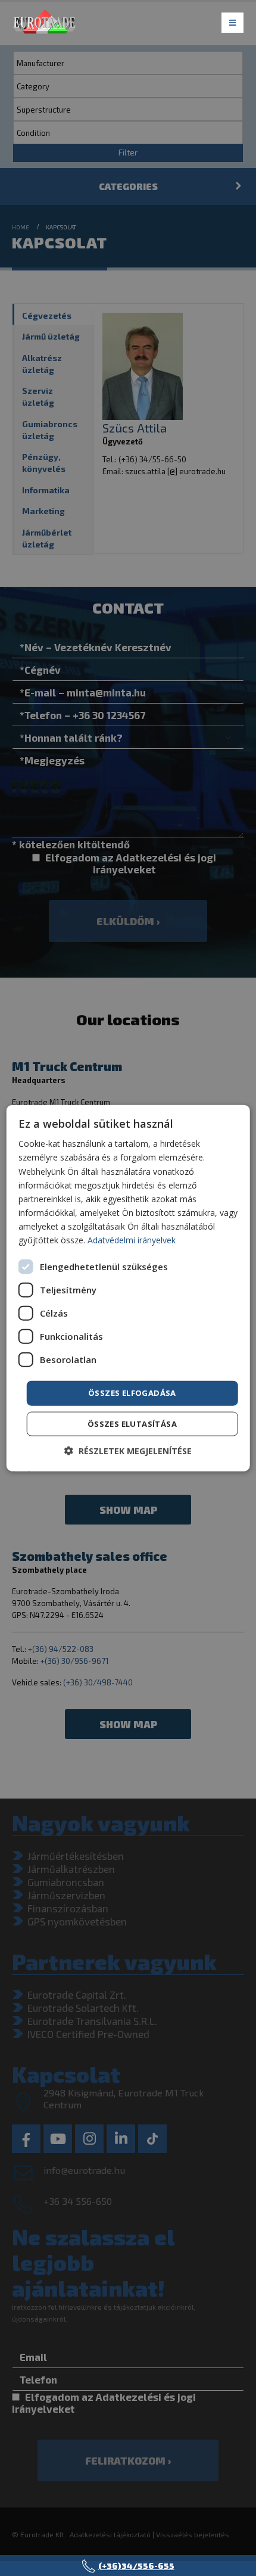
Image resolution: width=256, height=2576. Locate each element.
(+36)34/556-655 (136, 2566)
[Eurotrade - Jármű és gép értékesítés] (45, 24)
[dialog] (128, 1288)
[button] (128, 1450)
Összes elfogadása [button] (132, 1393)
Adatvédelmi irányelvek (132, 1240)
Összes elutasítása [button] (132, 1423)
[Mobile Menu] (232, 23)
